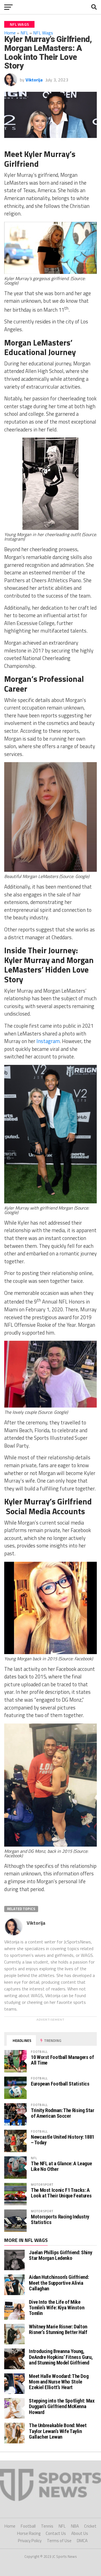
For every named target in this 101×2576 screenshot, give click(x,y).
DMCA (82, 2541)
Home (10, 33)
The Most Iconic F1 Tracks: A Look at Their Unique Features (61, 2193)
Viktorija (34, 80)
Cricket (90, 2526)
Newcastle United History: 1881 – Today (63, 2140)
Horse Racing (29, 2533)
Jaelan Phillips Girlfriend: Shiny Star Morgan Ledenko (60, 2255)
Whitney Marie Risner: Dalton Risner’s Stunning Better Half (58, 2329)
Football (28, 2526)
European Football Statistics (60, 2084)
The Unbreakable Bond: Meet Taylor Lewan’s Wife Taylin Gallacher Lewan (58, 2431)
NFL (62, 2526)
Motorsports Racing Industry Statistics (60, 2219)
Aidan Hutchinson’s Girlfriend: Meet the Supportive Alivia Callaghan (59, 2283)
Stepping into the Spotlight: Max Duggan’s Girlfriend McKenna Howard (62, 2406)
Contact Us (56, 2533)
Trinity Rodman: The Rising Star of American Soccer (63, 2113)
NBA (75, 2526)
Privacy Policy (30, 2541)
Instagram (48, 1041)
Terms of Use (59, 2541)
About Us (80, 2533)
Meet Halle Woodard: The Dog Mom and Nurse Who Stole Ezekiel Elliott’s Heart (59, 2382)
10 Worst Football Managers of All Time (62, 2060)
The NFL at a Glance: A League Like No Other (61, 2166)
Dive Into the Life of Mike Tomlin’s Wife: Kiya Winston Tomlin (57, 2308)
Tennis (47, 2526)
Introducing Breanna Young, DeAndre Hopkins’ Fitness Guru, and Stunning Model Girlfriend (61, 2357)
